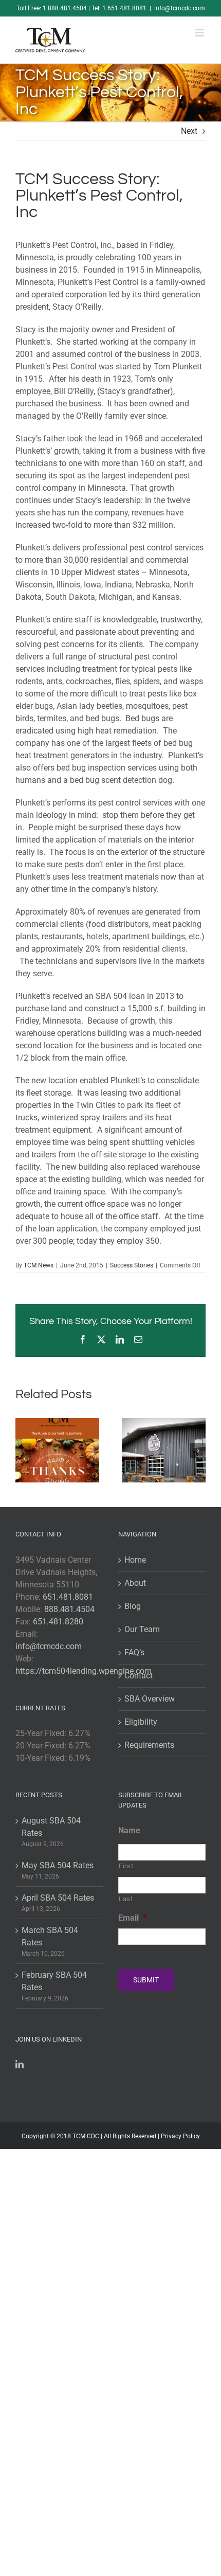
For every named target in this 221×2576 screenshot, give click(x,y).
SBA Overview (150, 1699)
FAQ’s (134, 1652)
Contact (139, 1676)
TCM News (39, 1265)
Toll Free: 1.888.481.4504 (52, 8)
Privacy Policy (180, 2136)
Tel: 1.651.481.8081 (119, 8)
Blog (133, 1606)
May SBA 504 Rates (58, 1865)
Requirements (149, 1745)
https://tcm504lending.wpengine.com (84, 1671)
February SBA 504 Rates (54, 1981)
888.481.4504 (69, 1609)
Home (135, 1560)
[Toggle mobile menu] (200, 33)
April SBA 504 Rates (58, 1898)
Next (189, 131)
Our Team (142, 1629)
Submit (146, 1980)
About (135, 1583)
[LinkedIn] (20, 2064)
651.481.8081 (68, 1597)
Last (126, 1899)
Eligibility (141, 1722)
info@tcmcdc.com (180, 8)
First (126, 1866)
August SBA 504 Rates (51, 1827)
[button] (23, 1451)
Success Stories (132, 1265)
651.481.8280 (58, 1622)
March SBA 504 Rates (50, 1936)
